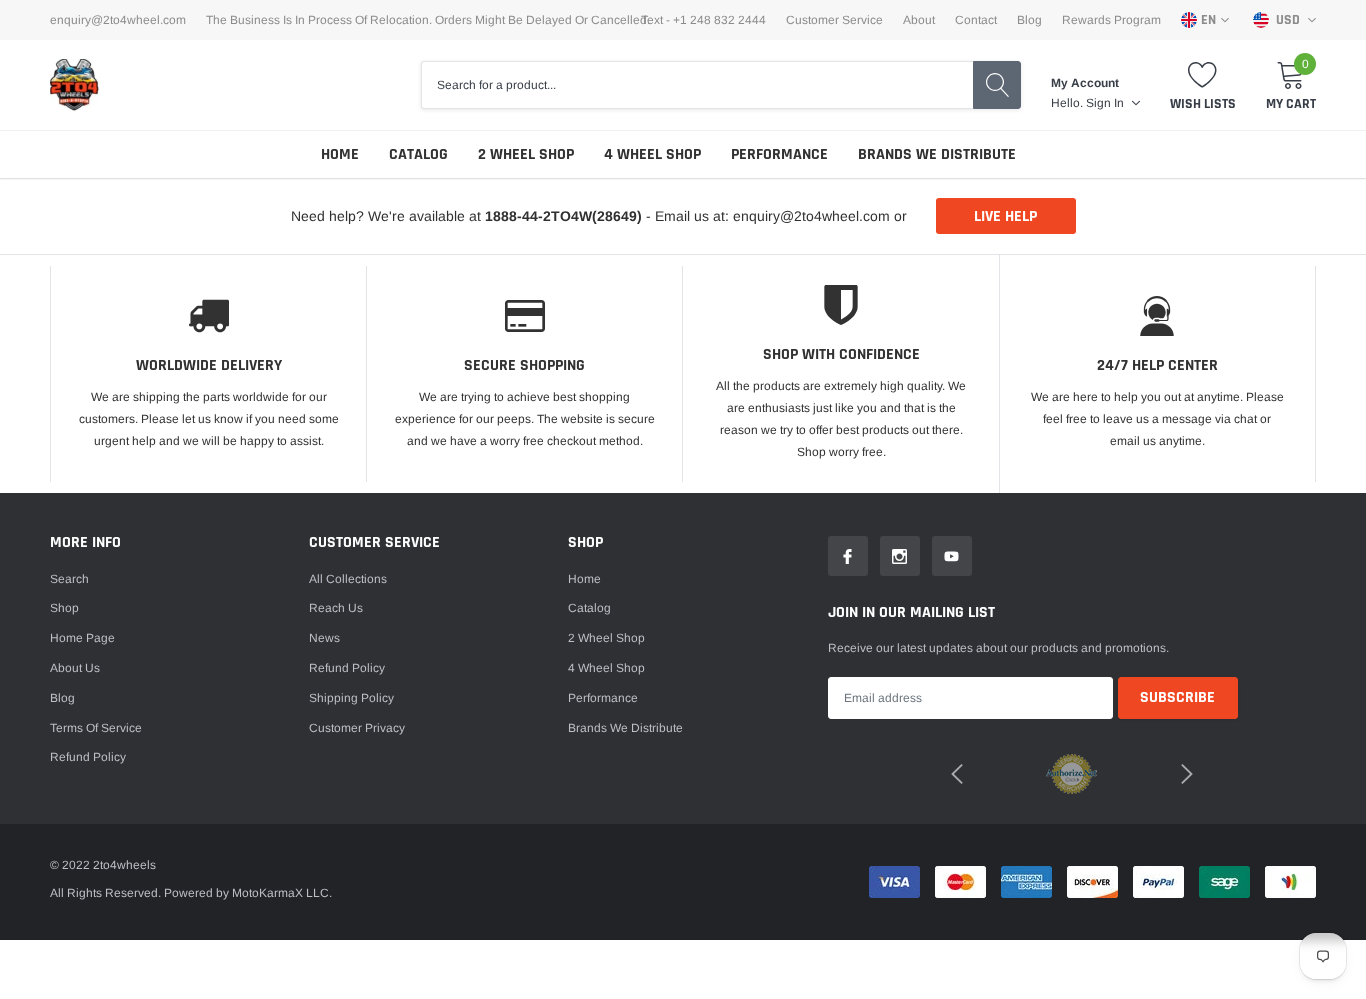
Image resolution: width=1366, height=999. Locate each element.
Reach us (336, 608)
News (324, 638)
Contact (976, 20)
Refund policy (88, 757)
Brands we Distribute (937, 154)
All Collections (348, 579)
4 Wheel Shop (652, 154)
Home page (82, 638)
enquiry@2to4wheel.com (118, 20)
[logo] (75, 85)
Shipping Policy (351, 698)
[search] (997, 85)
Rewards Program (1111, 20)
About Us (75, 668)
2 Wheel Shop (526, 154)
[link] (848, 556)
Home (340, 154)
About (919, 20)
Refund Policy (347, 668)
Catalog (418, 154)
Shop (64, 608)
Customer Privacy (357, 728)
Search (69, 579)
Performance (779, 154)
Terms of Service (96, 728)
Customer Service (834, 20)
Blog (1029, 20)
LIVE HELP (1005, 216)
